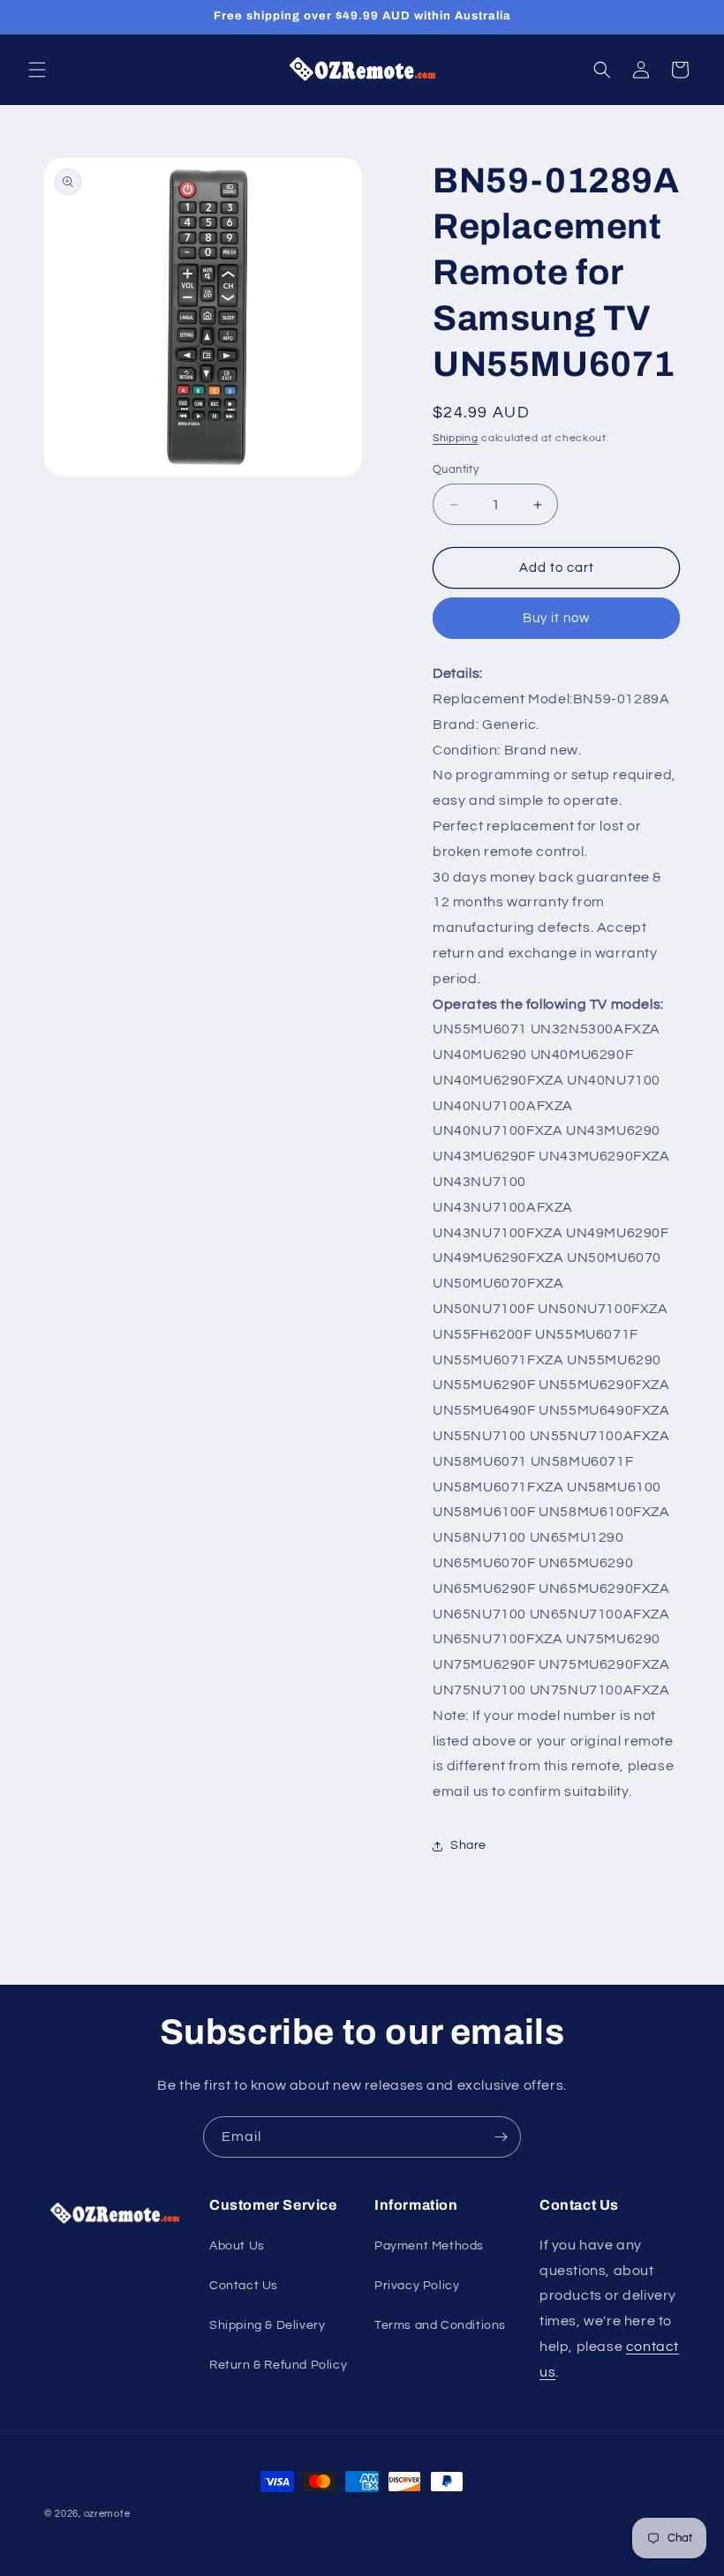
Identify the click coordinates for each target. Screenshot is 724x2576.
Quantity (456, 469)
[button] (37, 70)
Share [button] (468, 1845)
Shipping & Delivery (267, 2325)
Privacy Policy (417, 2286)
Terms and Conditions (440, 2325)
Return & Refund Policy (278, 2365)
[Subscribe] (501, 2137)
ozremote (107, 2514)
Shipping (456, 438)
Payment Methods (429, 2246)
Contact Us (244, 2286)
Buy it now (556, 618)
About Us (237, 2246)
